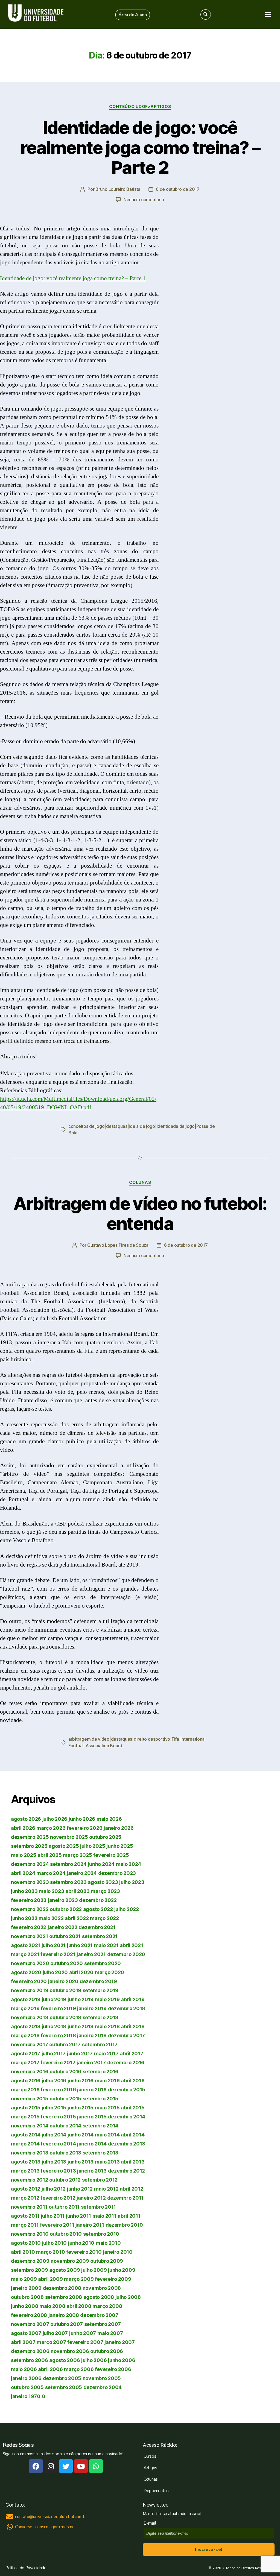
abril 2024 (23, 1873)
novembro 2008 (102, 2288)
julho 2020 (55, 1972)
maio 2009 (24, 2279)
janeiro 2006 (26, 2378)
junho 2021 (80, 1945)
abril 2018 (133, 2026)
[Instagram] (51, 2466)
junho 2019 (81, 1999)
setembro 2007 (103, 2324)
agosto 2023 (103, 1882)
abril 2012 (131, 2189)
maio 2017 (106, 2054)
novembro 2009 (70, 2261)
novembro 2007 (30, 2324)
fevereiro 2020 (29, 1981)
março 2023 (105, 1891)
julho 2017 (54, 2054)
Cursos (150, 2456)
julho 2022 (127, 1909)
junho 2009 (122, 2270)
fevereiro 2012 (58, 2198)
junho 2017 (80, 2054)
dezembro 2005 (62, 2378)
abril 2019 (133, 1999)
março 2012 (25, 2198)
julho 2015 (54, 2108)
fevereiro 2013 (58, 2171)
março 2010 (50, 2252)
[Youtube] (81, 2466)
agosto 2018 (26, 2026)
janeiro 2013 (92, 2171)
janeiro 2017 (91, 2063)
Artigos (150, 2468)
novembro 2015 (30, 2099)
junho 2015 (81, 2108)
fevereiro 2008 (29, 2315)
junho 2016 (81, 2081)
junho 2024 (101, 1864)
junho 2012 (80, 2189)
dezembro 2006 (30, 2351)
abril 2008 (79, 2306)
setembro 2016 (101, 2072)
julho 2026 (55, 1819)
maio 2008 (52, 2306)
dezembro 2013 (127, 2144)
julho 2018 (54, 2026)
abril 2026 (23, 1828)
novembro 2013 (30, 2153)
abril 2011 (129, 2216)
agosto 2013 (26, 2162)
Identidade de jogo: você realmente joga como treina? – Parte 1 (73, 278)
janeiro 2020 (63, 1981)
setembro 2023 (68, 1882)
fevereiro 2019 (58, 2008)
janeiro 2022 (62, 1927)
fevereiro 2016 (58, 2090)
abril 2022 (77, 1918)
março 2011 (25, 2225)
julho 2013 (54, 2162)
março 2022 (104, 1918)
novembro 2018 (30, 2017)
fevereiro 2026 (84, 1828)
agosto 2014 (26, 2135)
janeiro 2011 (90, 2225)
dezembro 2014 (127, 2117)
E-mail (151, 2523)
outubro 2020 (67, 1963)
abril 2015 (133, 2108)
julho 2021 (54, 1945)
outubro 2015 (65, 2099)
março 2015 (25, 2117)
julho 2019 (54, 1999)
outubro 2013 (65, 2153)
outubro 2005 (27, 2387)
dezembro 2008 (62, 2288)
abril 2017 (131, 2054)
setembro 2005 (64, 2387)
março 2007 (51, 2342)
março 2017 (25, 2063)
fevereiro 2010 (84, 2252)
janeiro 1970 (26, 2396)
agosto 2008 (99, 2297)
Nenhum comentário (144, 200)
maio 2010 (108, 2243)
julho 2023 (132, 1882)
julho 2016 (54, 2081)
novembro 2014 (30, 2126)
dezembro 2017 (127, 2035)
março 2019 (25, 2008)
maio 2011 (104, 2216)
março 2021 (25, 1954)
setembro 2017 (100, 2044)
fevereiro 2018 (58, 2035)
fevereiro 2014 (58, 2144)
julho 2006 (94, 2360)
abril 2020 (81, 1972)
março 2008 (107, 2306)
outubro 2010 (66, 2234)
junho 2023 (24, 1891)
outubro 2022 (66, 1909)
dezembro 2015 (127, 2090)
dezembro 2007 (99, 2315)
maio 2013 (107, 2162)
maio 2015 (107, 2108)
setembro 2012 (100, 2180)
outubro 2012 (65, 2180)
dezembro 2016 (126, 2063)
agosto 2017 (26, 2054)
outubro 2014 (65, 2126)
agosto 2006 (65, 2360)
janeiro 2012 (91, 2198)
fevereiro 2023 (29, 1900)
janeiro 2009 (26, 2288)
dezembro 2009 (30, 2261)
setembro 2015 (101, 2099)
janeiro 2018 (92, 2035)
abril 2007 (23, 2342)
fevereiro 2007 (85, 2342)
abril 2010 (23, 2252)
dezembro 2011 (126, 2198)
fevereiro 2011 (57, 2225)
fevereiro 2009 (113, 2279)
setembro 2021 (100, 1936)
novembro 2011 (29, 2207)
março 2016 (25, 2090)
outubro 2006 (107, 2351)
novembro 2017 (30, 2044)
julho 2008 (128, 2297)
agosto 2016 (26, 2081)
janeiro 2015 (92, 2117)
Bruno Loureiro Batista (118, 189)
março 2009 (79, 2279)
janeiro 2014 (92, 2144)
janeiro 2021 (91, 1954)
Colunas (140, 1182)
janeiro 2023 (63, 1900)
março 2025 (77, 1855)
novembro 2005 (102, 2378)
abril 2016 (133, 2081)
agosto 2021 (26, 1945)
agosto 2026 (26, 1819)
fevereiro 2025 (111, 1855)
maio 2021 (106, 1945)
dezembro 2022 (98, 1900)
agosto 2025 (64, 1846)
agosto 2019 (26, 1999)
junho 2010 (81, 2243)
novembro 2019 (30, 1990)
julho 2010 (54, 2243)
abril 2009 (50, 2279)
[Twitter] (66, 2466)
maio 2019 (107, 1999)
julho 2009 (94, 2270)
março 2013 (25, 2171)
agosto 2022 (98, 1909)
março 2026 (51, 1828)
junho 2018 (81, 2026)
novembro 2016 (30, 2072)
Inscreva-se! (208, 2549)
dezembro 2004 (103, 2387)
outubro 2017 (65, 2044)
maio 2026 (109, 1819)
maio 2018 (107, 2026)
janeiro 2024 (82, 1873)
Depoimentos (156, 2491)
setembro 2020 (103, 1963)
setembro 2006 (30, 2360)
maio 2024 (129, 1864)
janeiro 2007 (120, 2342)
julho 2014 (54, 2135)
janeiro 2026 (119, 1828)
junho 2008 (24, 2306)
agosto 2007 (26, 2333)
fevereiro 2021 (58, 1954)
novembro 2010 (30, 2234)
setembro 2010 (101, 2234)
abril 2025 (49, 1855)
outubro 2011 (64, 2207)
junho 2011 (78, 2216)
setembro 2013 (101, 2153)
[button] (133, 15)
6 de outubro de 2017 (178, 189)
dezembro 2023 (117, 1873)
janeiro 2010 (118, 2252)
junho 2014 (81, 2135)
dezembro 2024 (30, 1864)
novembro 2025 (69, 1837)
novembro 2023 (30, 1882)
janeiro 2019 (92, 2008)
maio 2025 (24, 1855)
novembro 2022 (30, 1909)
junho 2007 (83, 2333)
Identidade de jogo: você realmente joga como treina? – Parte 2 (140, 147)
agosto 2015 (26, 2108)
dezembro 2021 (97, 1927)
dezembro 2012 (127, 2171)
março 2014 (25, 2144)
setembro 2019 (101, 1990)
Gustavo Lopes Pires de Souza (118, 1245)
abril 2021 (131, 1945)
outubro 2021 (65, 1936)
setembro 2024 (68, 1864)
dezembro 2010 (124, 2225)
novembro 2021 (30, 1936)
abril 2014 (133, 2135)
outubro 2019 (65, 1990)
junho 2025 (120, 1846)
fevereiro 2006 (113, 2369)
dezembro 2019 (98, 1981)
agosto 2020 (26, 1972)
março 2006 (79, 2369)
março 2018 (25, 2035)
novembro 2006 (70, 2351)
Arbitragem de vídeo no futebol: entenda (140, 1213)
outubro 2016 (65, 2072)
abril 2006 (50, 2369)
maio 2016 (107, 2081)
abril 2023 (77, 1891)
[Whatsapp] (96, 2466)
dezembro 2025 (30, 1837)
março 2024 (51, 1873)
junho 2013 (81, 2162)
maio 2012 (106, 2189)
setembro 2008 (64, 2297)
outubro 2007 (67, 2324)
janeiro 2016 (92, 2090)
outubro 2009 (107, 2261)
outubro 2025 (105, 1837)
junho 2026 (82, 1819)
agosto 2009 (65, 2270)
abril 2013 (133, 2162)
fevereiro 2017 (58, 2063)
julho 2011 (53, 2216)
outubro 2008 (27, 2297)
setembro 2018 (101, 2017)
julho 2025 (93, 1846)
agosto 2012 (26, 2189)
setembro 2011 (99, 2207)
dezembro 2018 (127, 2008)
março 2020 (110, 1972)
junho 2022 (24, 1918)
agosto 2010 (26, 2243)
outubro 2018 (65, 2017)
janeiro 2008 (64, 2315)
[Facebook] (36, 2466)
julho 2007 (55, 2333)
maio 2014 (107, 2135)
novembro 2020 (30, 1963)
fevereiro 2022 (29, 1927)
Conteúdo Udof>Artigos (140, 107)
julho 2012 (54, 2189)
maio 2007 (110, 2333)
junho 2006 (122, 2360)
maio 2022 (51, 1918)
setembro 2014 (101, 2126)
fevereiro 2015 (58, 2117)
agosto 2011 (25, 2216)
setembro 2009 (30, 2270)
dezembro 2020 (126, 1954)
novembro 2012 (30, 2180)
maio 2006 (24, 2369)
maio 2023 (52, 1891)
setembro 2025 (29, 1846)
